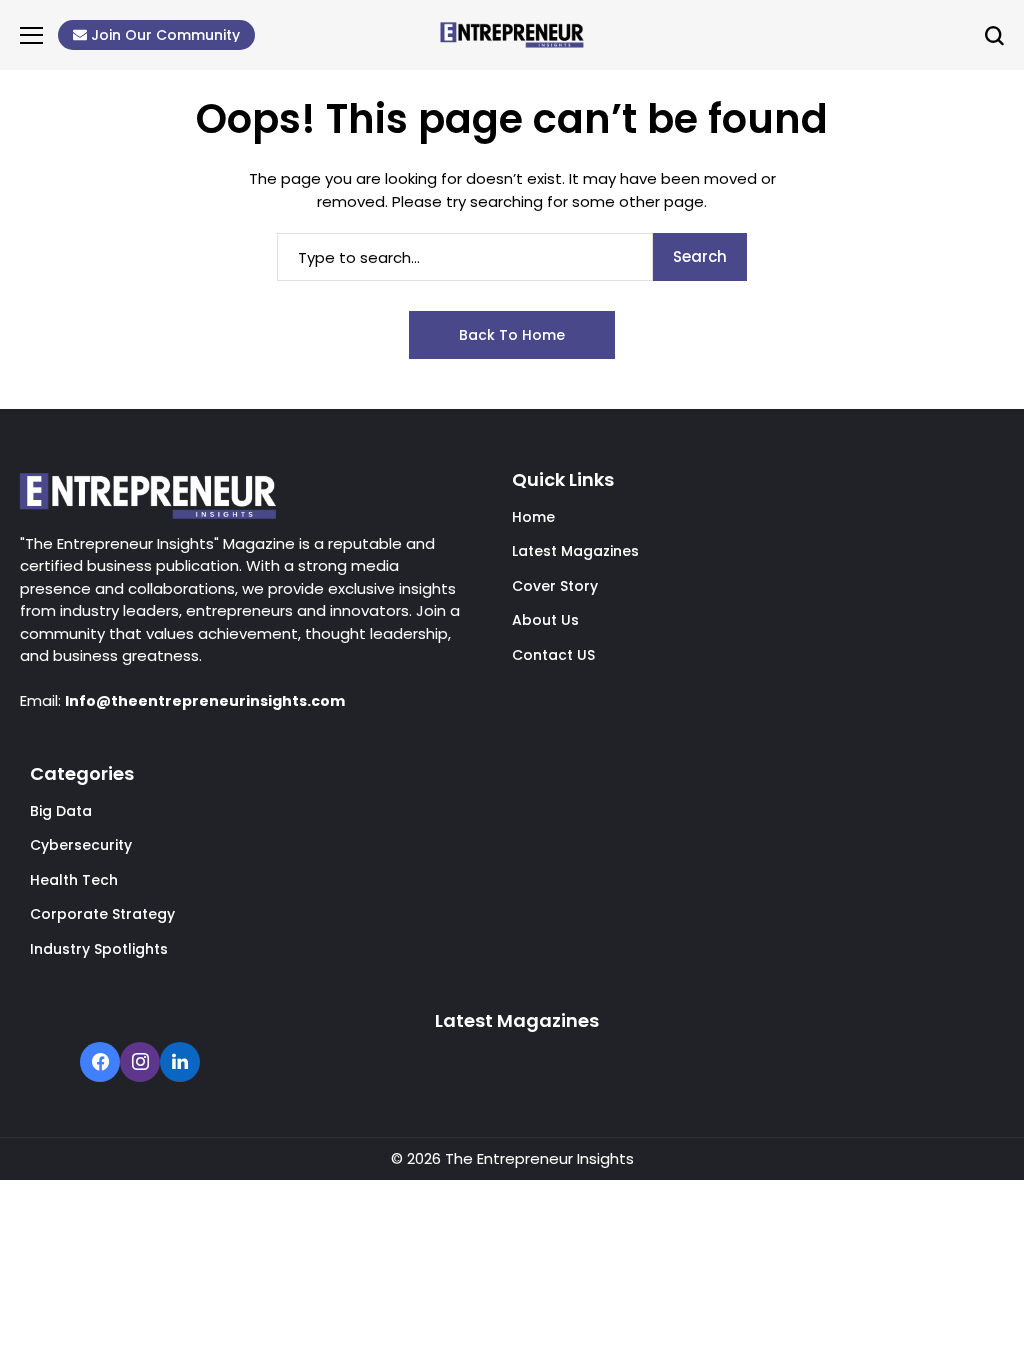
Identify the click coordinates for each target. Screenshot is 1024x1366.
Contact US (553, 655)
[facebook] (100, 1064)
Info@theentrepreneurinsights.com (205, 701)
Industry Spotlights (99, 949)
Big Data (61, 811)
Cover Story (555, 586)
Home (533, 517)
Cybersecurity (81, 845)
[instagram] (140, 1064)
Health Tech (74, 880)
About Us (545, 620)
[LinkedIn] (180, 1064)
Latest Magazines (575, 551)
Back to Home (512, 335)
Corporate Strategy (102, 914)
